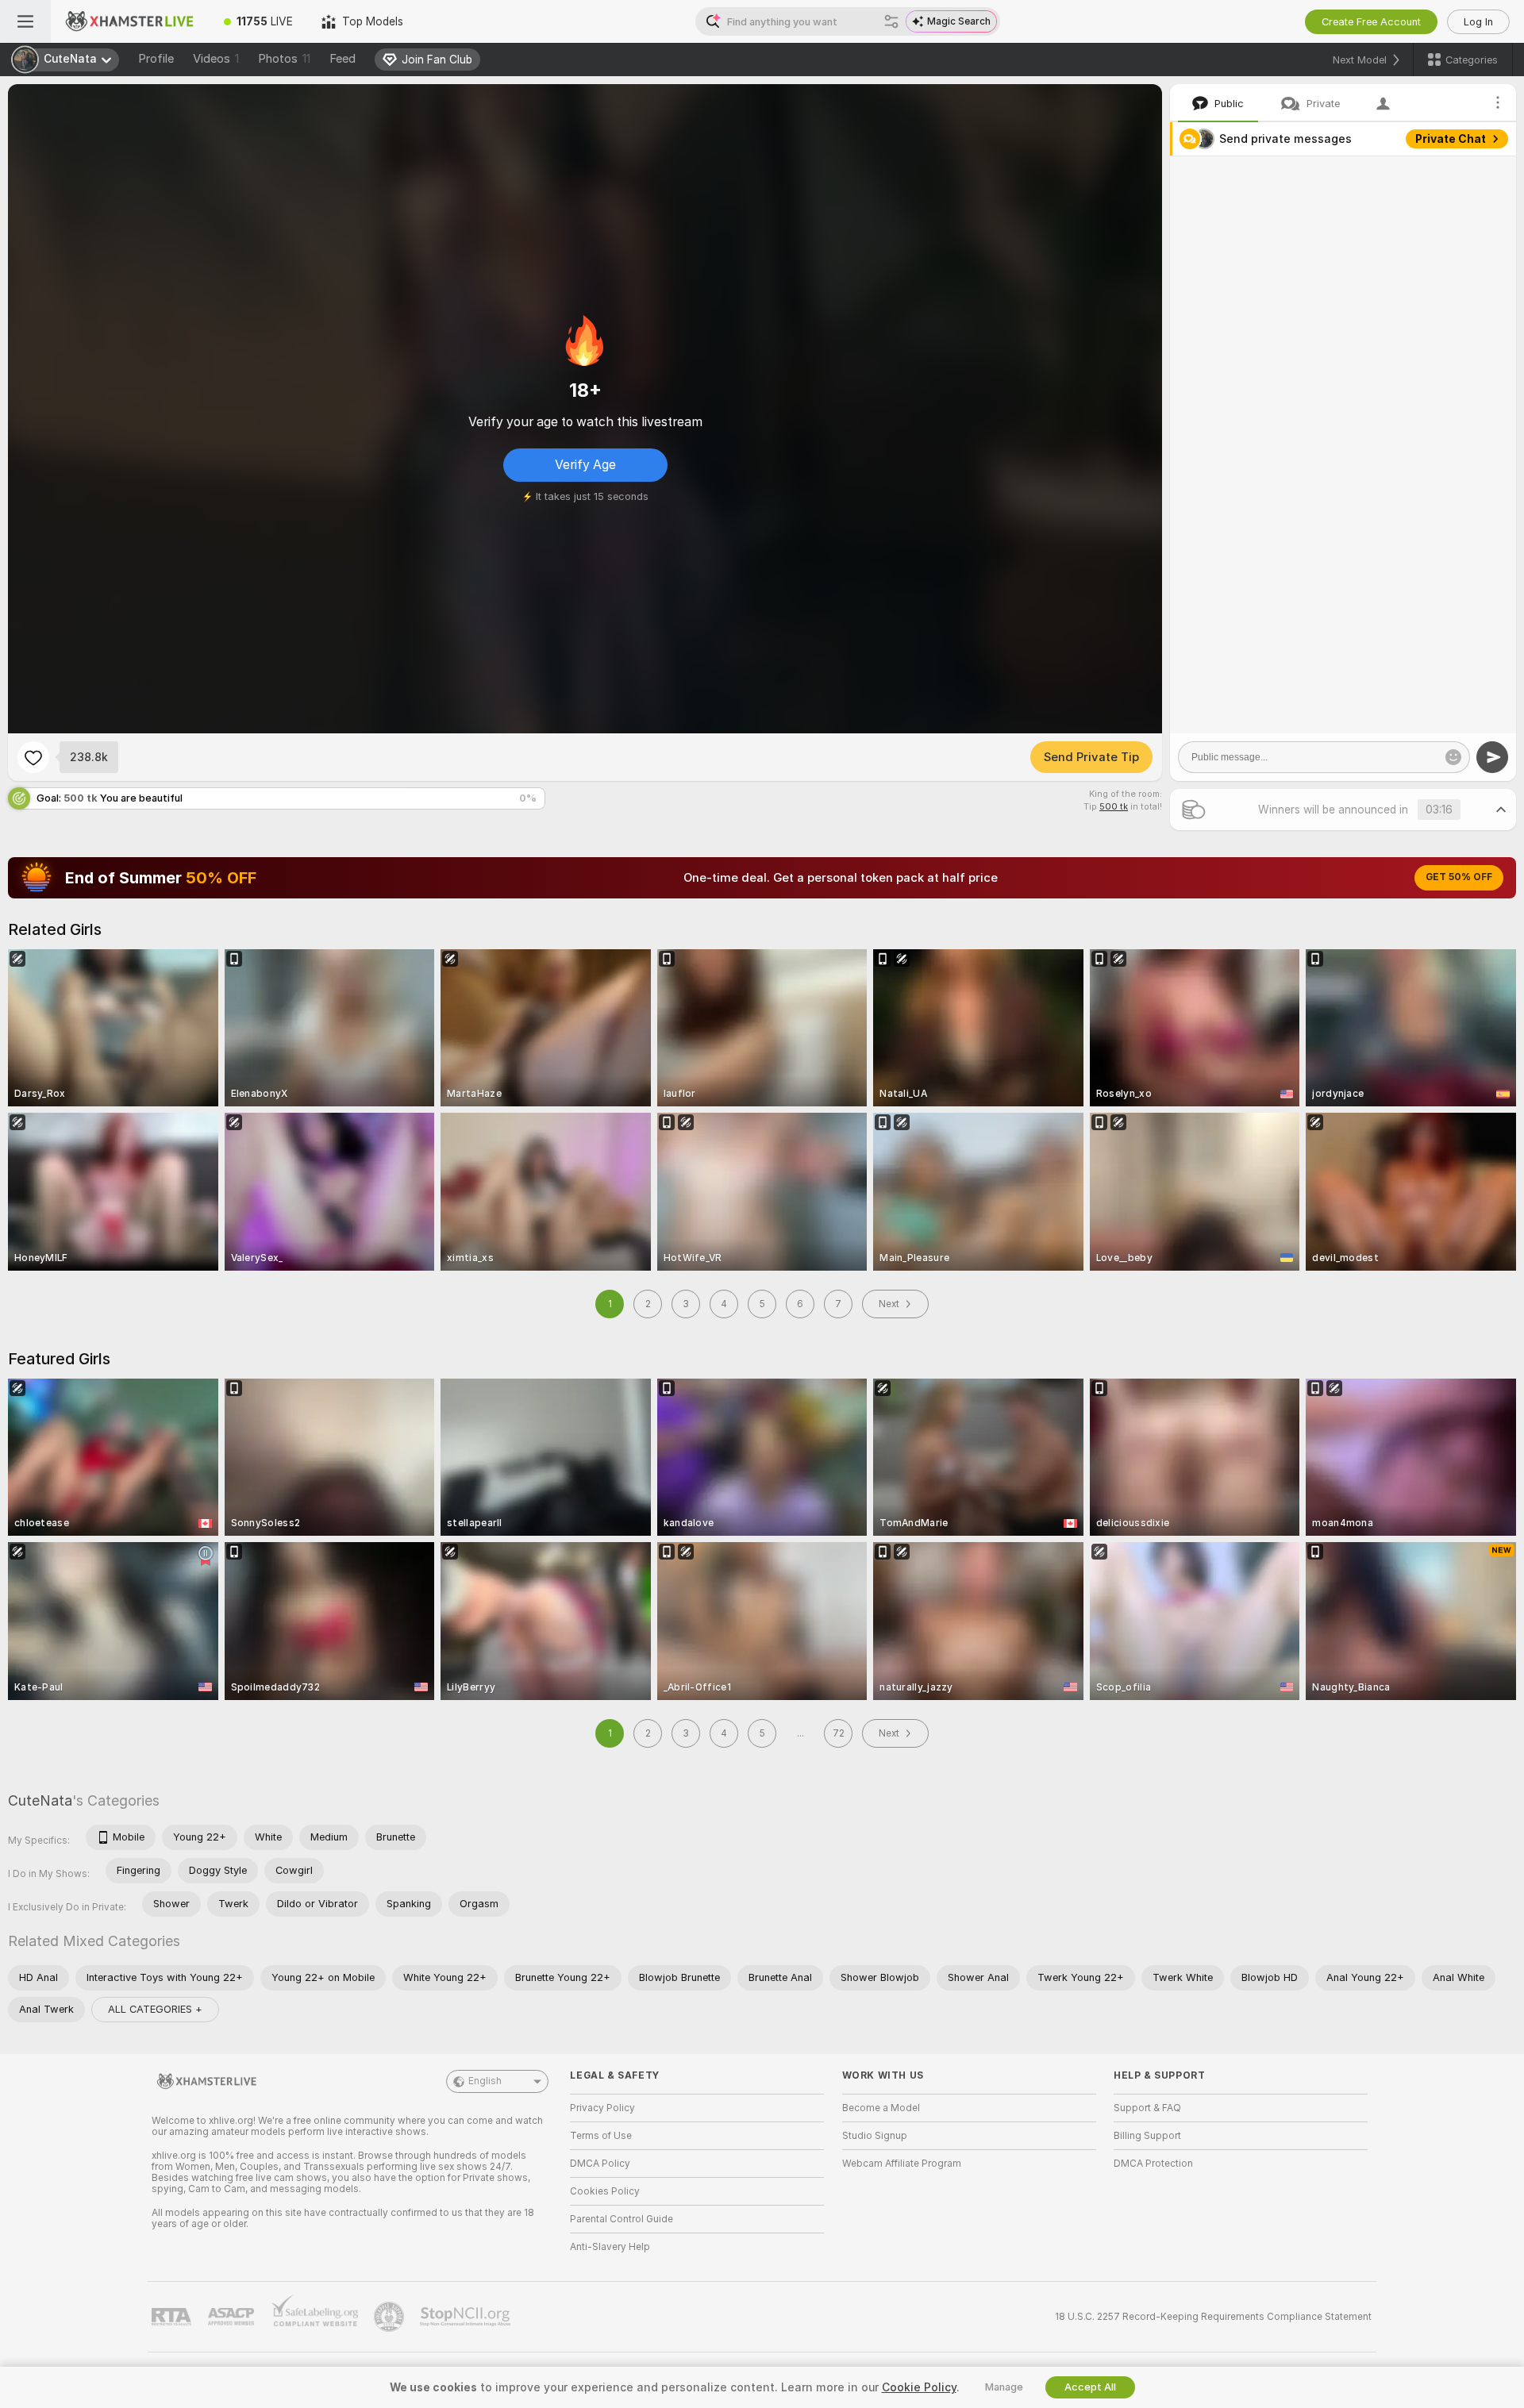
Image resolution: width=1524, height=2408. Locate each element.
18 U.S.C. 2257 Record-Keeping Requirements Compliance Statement (1213, 2317)
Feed (343, 59)
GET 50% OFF (1459, 877)
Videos (216, 59)
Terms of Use (601, 2136)
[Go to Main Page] (130, 21)
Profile (156, 59)
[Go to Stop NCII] (467, 2317)
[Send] (1492, 757)
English (485, 2081)
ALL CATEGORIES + (155, 2009)
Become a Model (881, 2108)
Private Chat (1451, 139)
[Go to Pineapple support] (391, 2317)
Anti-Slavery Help (610, 2247)
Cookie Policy (919, 2387)
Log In (1478, 22)
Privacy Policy (602, 2108)
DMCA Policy (600, 2164)
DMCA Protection (1153, 2164)
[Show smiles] (1453, 757)
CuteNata (40, 1800)
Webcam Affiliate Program (902, 2164)
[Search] (891, 21)
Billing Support (1147, 2136)
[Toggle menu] (25, 21)
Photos (284, 59)
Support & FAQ (1147, 2108)
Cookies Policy (605, 2191)
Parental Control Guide (622, 2219)
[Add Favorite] (33, 757)
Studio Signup (875, 2136)
